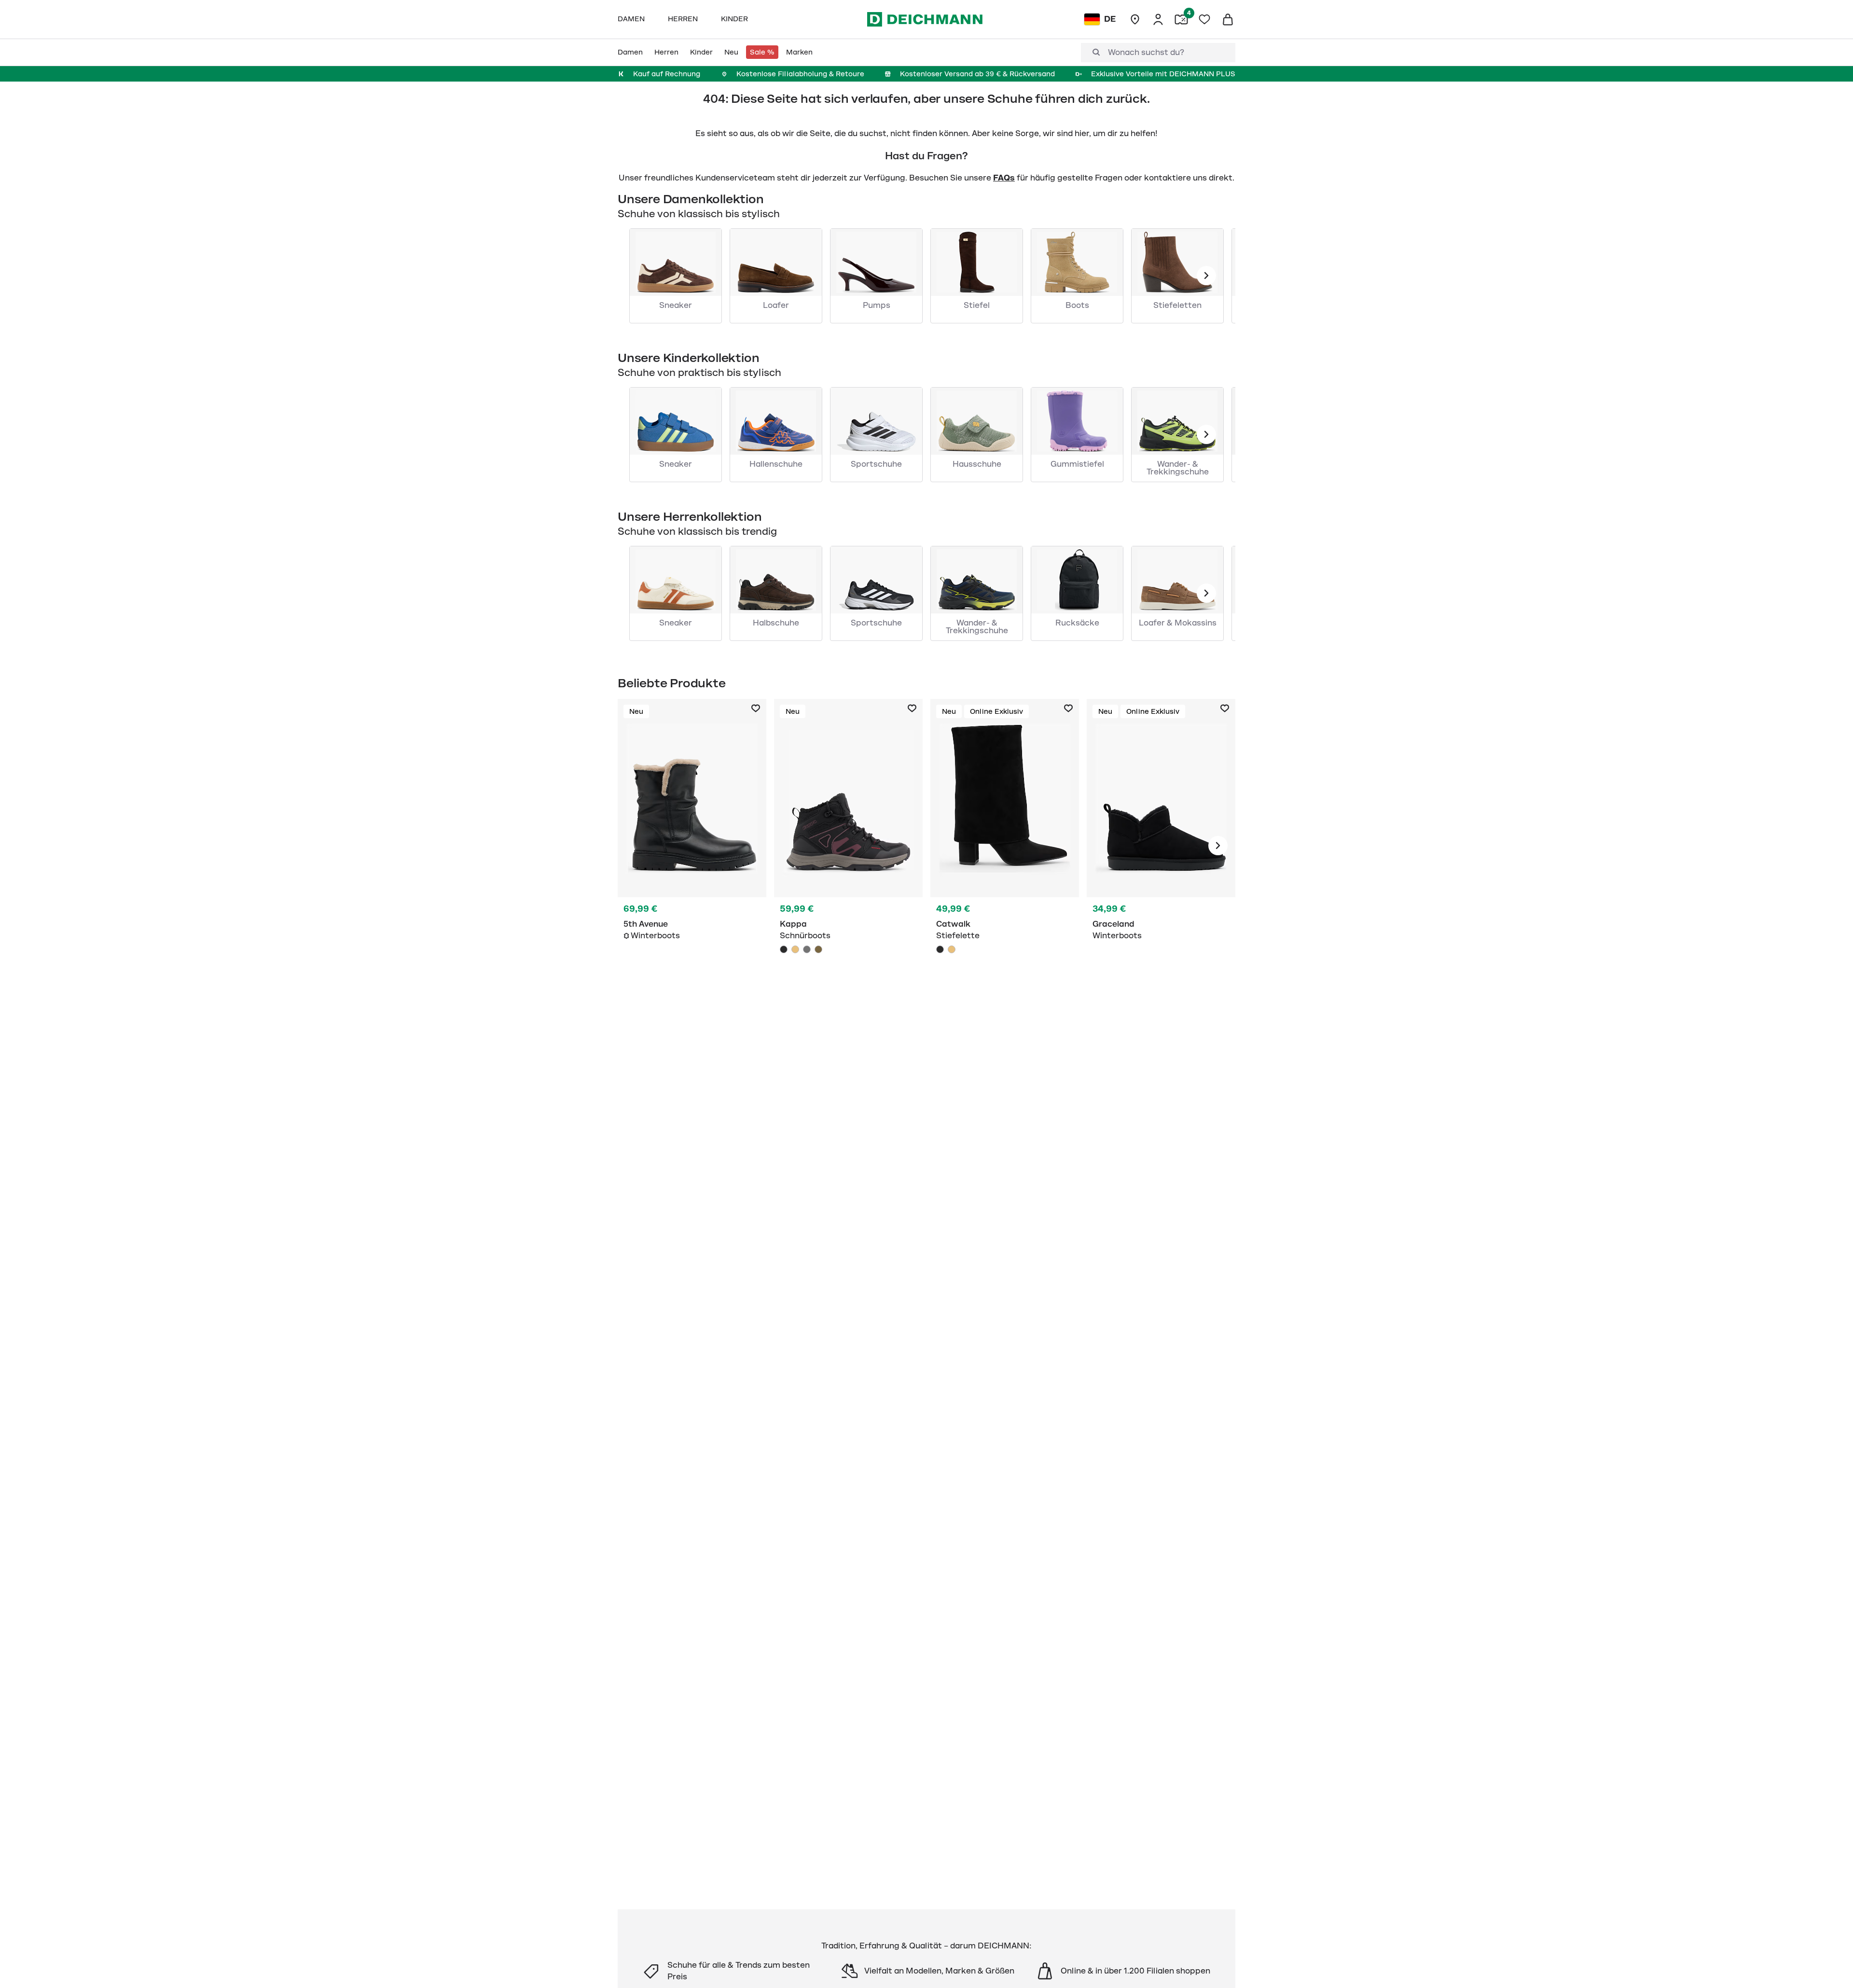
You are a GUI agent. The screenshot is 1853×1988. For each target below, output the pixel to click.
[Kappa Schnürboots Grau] (807, 949)
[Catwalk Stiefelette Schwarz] (1005, 846)
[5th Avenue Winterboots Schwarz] (692, 846)
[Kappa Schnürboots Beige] (795, 949)
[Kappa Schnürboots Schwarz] (848, 846)
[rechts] (1218, 846)
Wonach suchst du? (1146, 53)
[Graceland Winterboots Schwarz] (1161, 846)
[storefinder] (1135, 19)
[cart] (1228, 19)
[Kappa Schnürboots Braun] (818, 949)
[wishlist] (1204, 19)
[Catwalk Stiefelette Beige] (952, 949)
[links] (1206, 276)
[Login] (1158, 19)
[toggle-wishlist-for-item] (756, 709)
